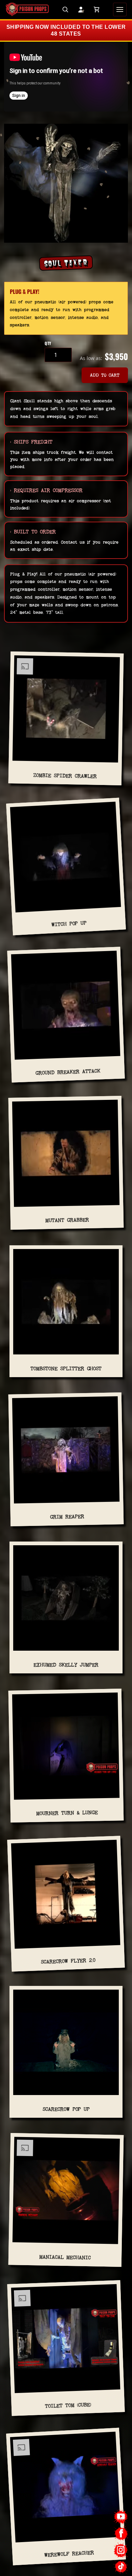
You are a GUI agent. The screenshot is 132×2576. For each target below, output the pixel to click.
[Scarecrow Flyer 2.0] (66, 1897)
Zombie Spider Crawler (65, 776)
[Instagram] (121, 2550)
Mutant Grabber (67, 1220)
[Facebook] (121, 2533)
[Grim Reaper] (66, 1453)
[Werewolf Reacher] (65, 2489)
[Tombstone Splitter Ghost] (66, 1304)
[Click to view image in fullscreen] (66, 183)
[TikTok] (121, 2567)
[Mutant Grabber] (66, 1156)
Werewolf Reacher (69, 2554)
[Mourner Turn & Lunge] (66, 1749)
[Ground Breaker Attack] (66, 1008)
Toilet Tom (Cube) (68, 2406)
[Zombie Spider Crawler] (66, 712)
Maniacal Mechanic (65, 2257)
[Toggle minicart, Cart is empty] (96, 9)
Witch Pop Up (69, 924)
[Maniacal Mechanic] (66, 2193)
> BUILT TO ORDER (33, 532)
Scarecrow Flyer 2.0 (68, 1961)
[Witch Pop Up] (65, 860)
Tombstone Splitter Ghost (66, 1368)
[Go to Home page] (27, 9)
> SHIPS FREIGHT (31, 442)
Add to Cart (105, 375)
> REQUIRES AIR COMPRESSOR (46, 490)
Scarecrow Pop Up (66, 2109)
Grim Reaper (67, 1517)
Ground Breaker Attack (68, 1072)
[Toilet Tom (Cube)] (66, 2341)
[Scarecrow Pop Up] (66, 2045)
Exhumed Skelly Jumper (66, 1665)
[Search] (65, 9)
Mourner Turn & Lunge (67, 1813)
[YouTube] (121, 2517)
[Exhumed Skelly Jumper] (66, 1601)
